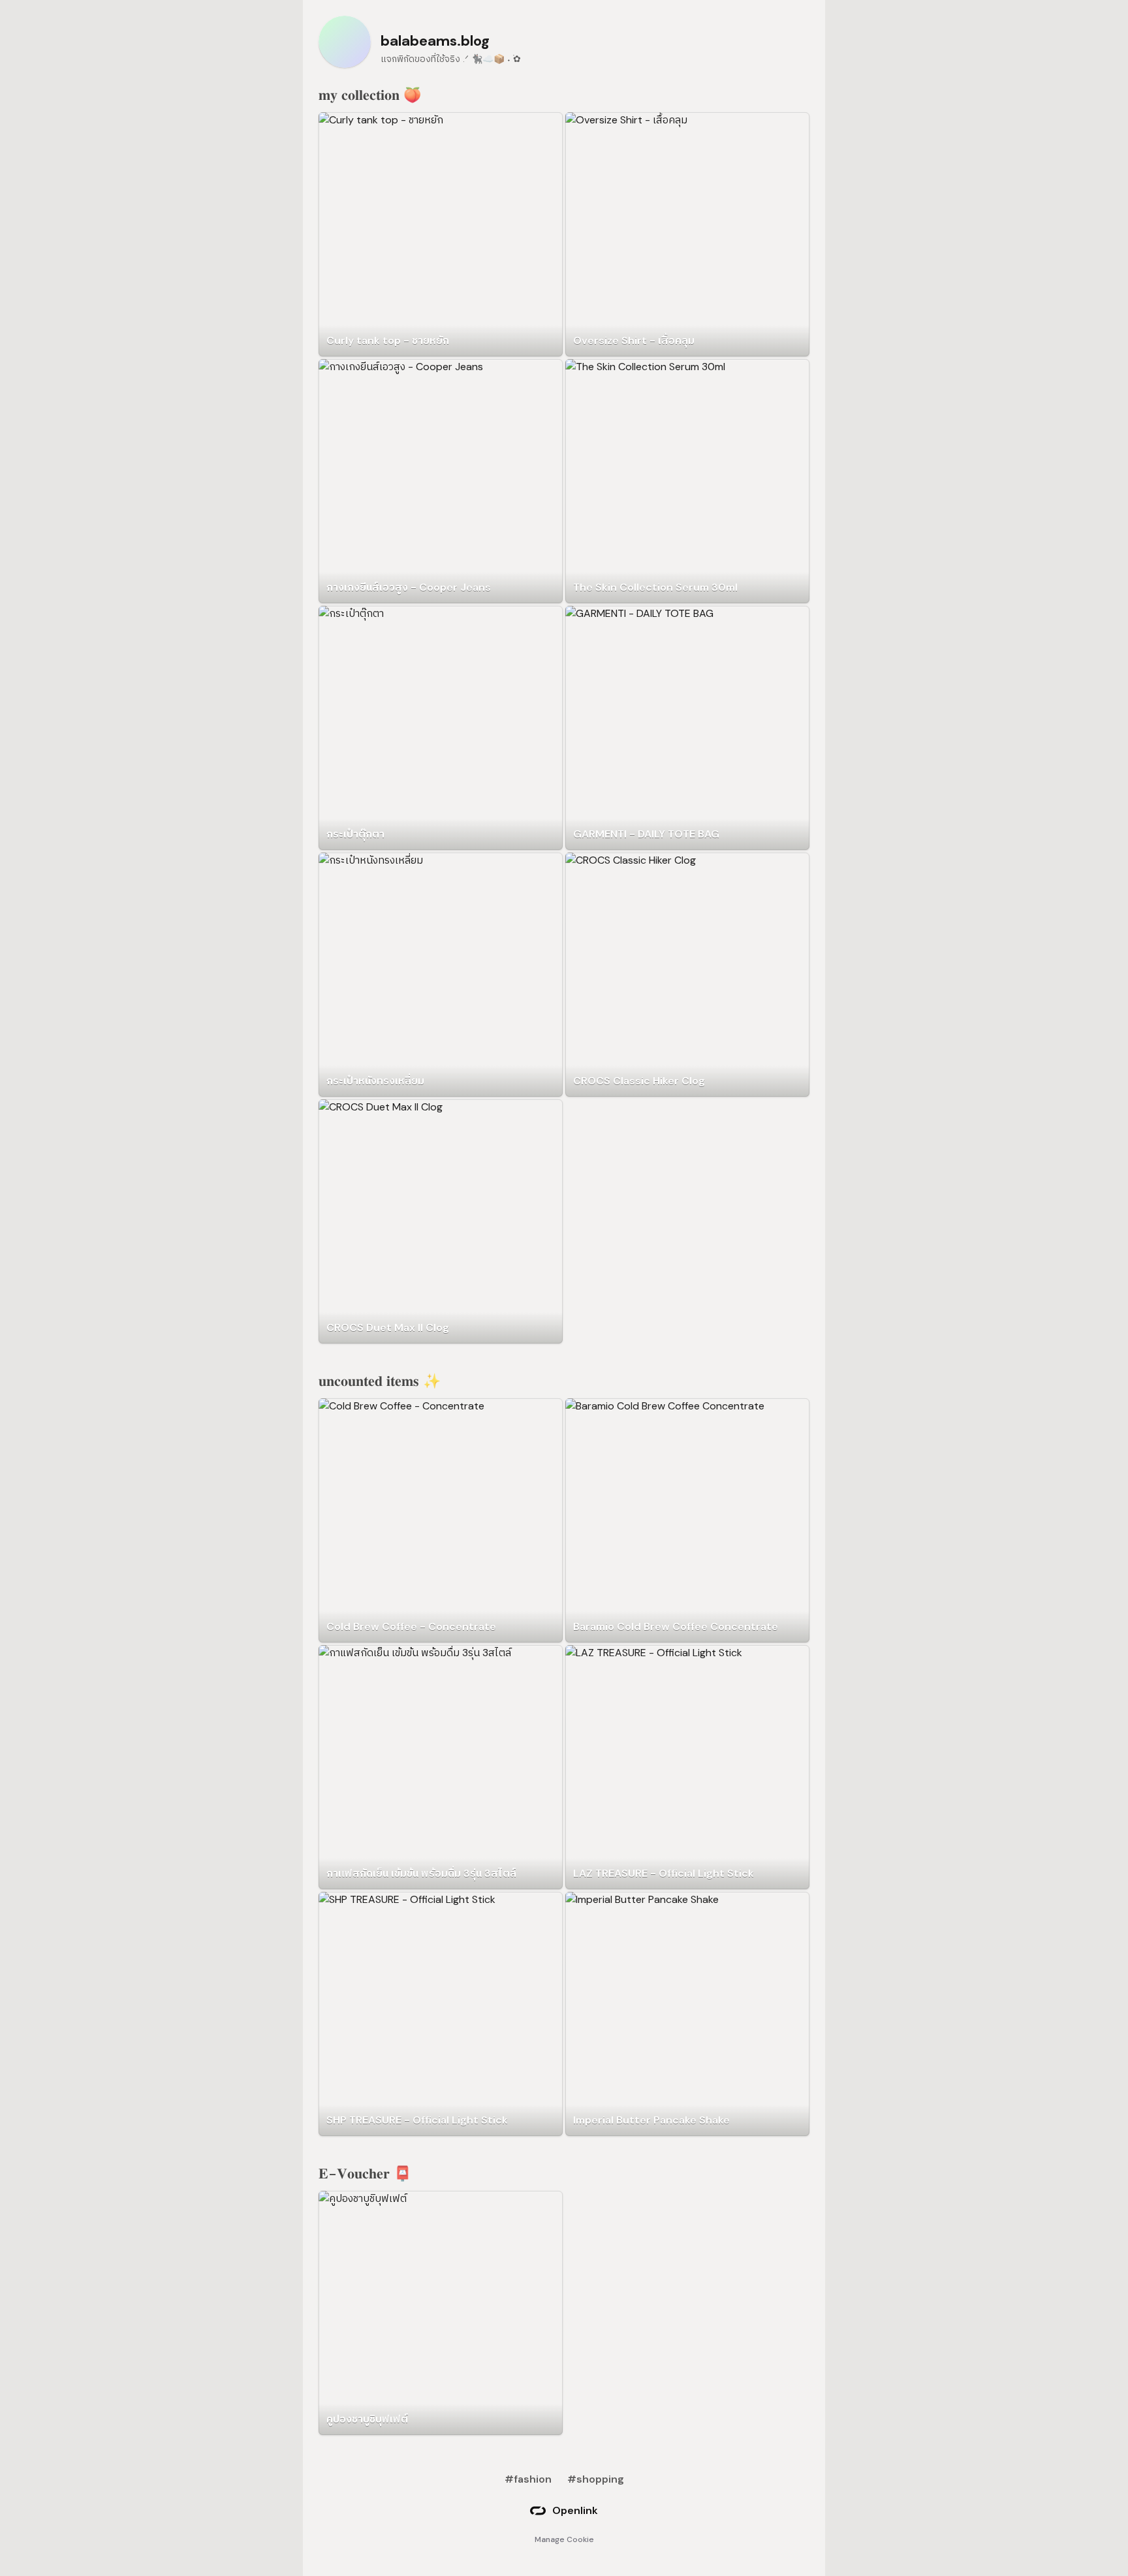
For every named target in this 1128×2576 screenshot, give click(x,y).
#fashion (528, 2479)
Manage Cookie (564, 2539)
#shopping (596, 2479)
